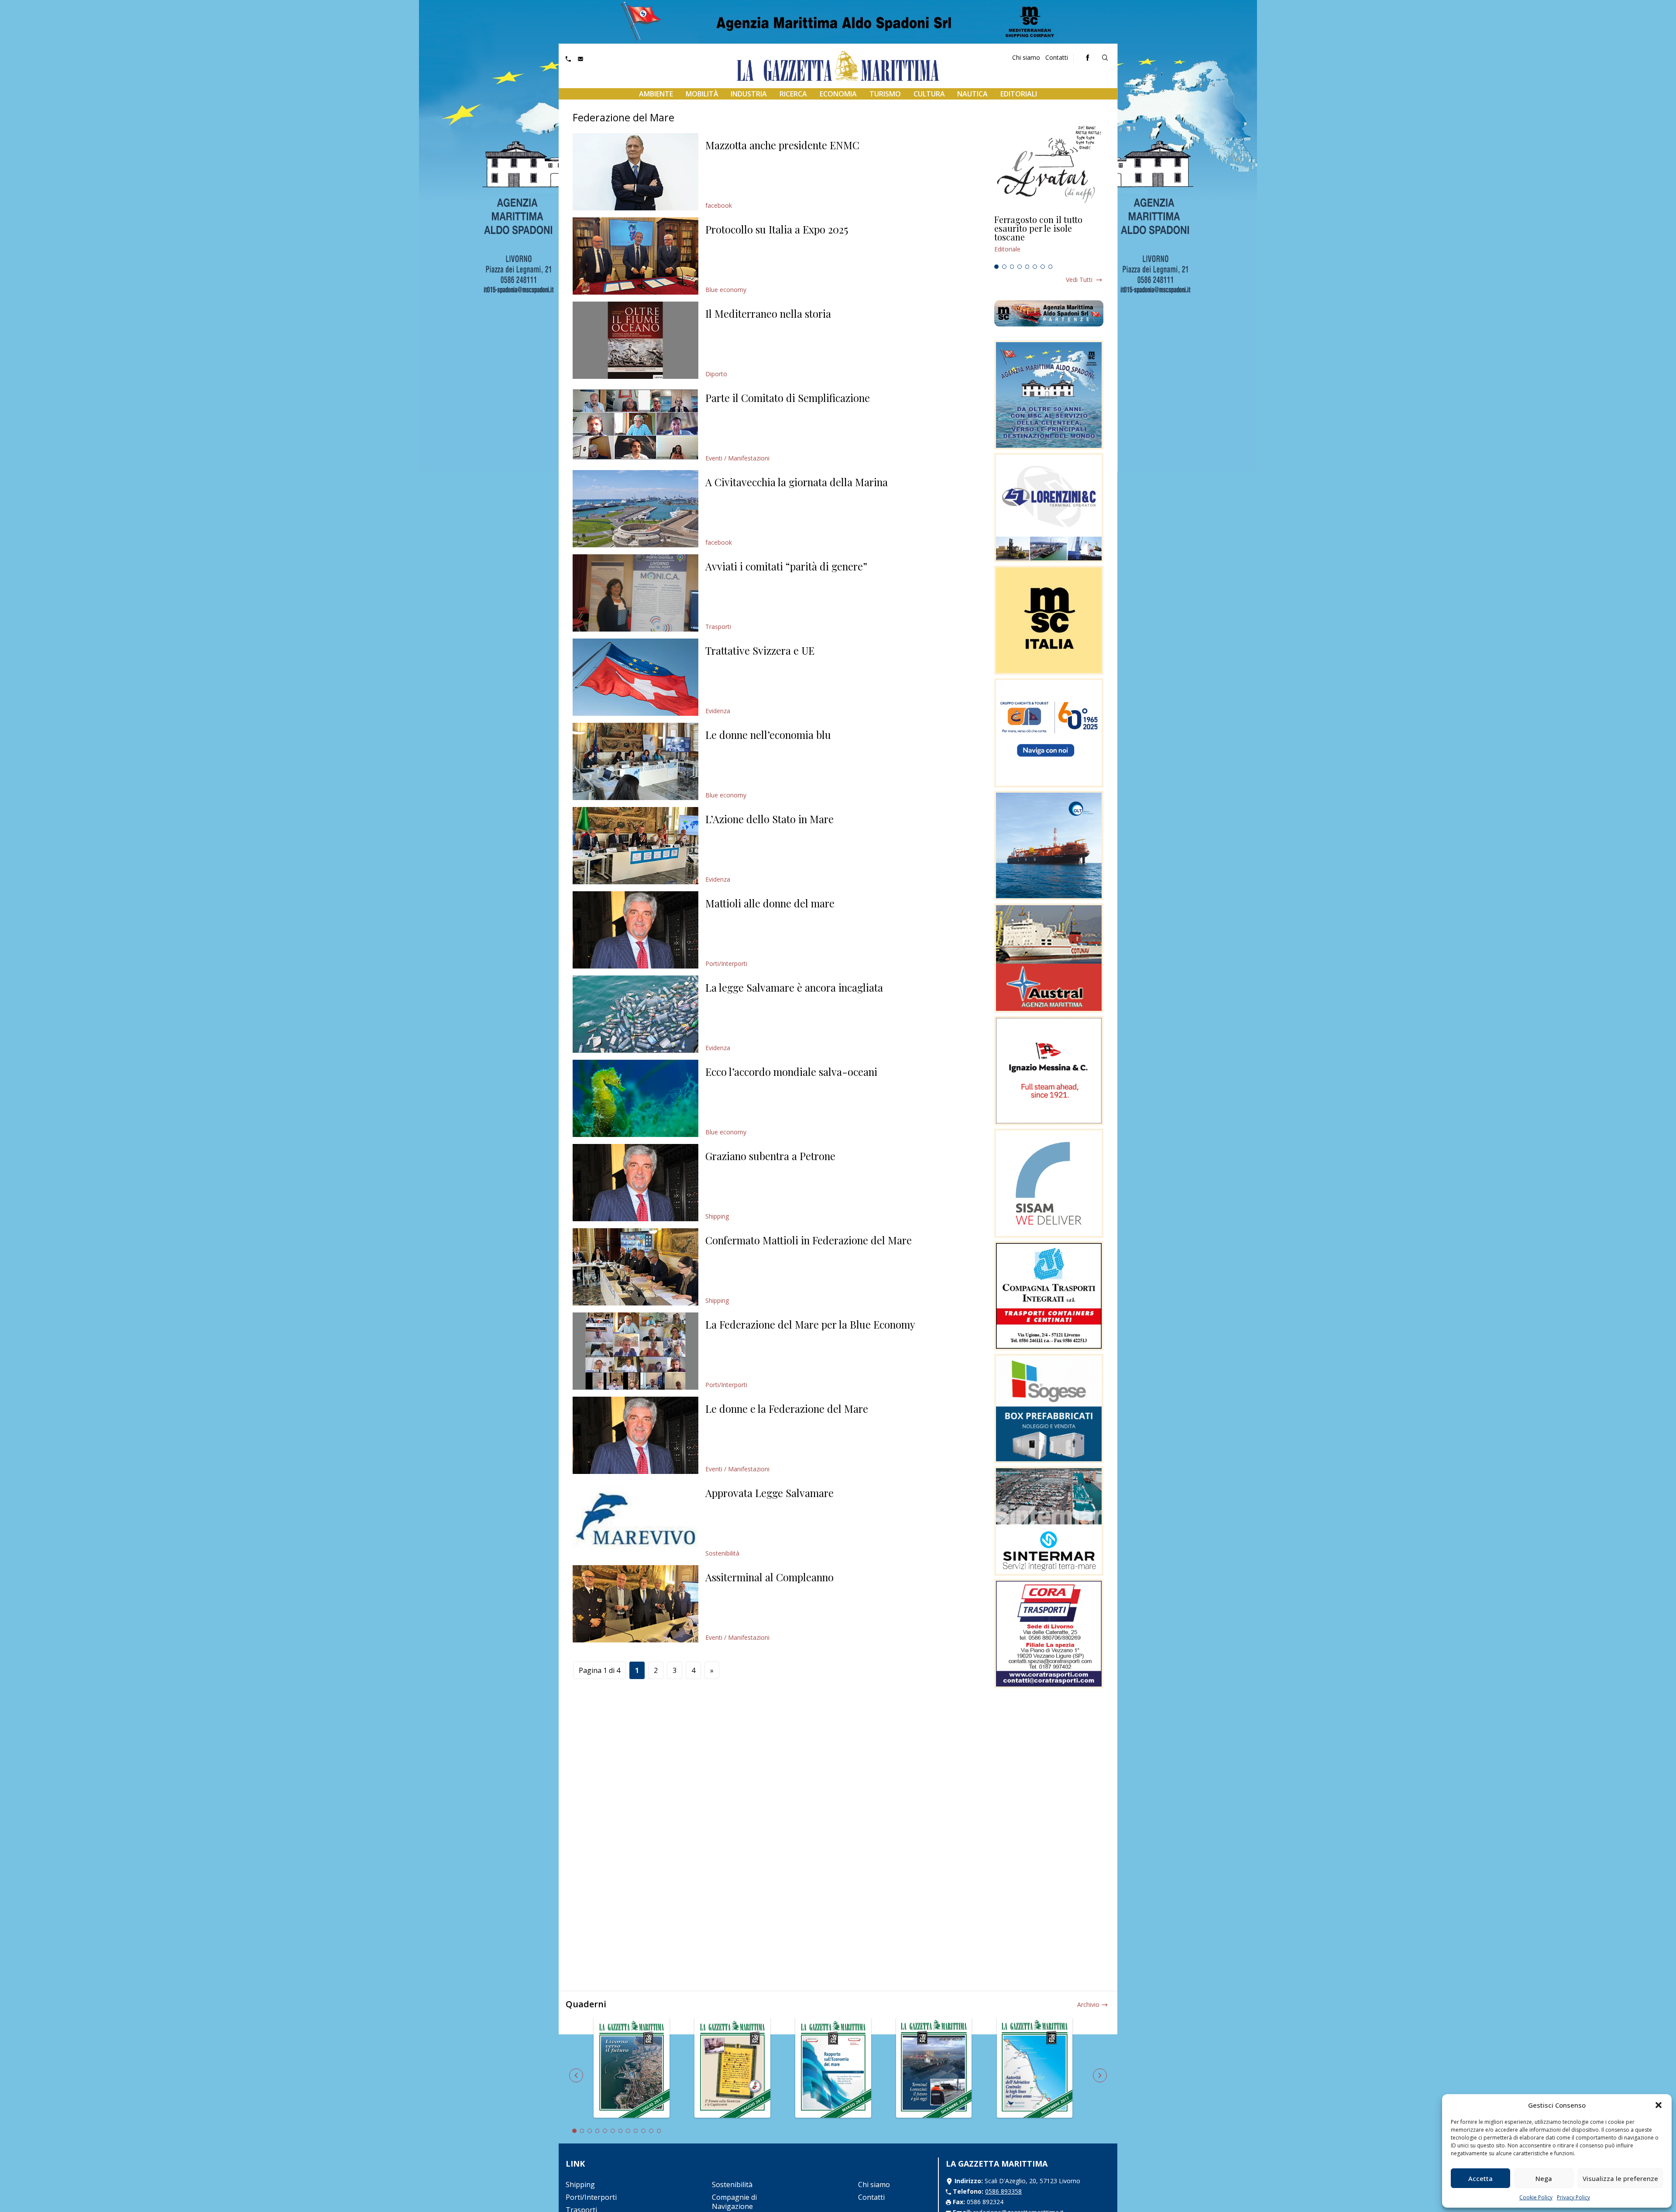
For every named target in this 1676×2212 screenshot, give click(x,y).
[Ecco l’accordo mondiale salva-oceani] (635, 1098)
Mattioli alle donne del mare (770, 903)
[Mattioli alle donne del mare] (635, 930)
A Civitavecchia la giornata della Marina (797, 482)
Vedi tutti (1079, 280)
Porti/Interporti (726, 963)
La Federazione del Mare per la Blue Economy (810, 1324)
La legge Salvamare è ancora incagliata (794, 987)
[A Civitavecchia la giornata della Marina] (635, 509)
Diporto (716, 374)
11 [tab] (651, 2131)
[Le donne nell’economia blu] (635, 761)
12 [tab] (659, 2131)
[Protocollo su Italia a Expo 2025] (635, 256)
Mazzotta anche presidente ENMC (782, 145)
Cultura (929, 94)
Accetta (1480, 2178)
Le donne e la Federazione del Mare (787, 1408)
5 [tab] (1027, 267)
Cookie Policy (1536, 2197)
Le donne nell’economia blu (768, 735)
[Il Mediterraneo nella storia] (635, 340)
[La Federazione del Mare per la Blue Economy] (635, 1351)
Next (1100, 2075)
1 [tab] (996, 267)
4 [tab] (1020, 267)
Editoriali (1019, 94)
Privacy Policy (1573, 2197)
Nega (1544, 2178)
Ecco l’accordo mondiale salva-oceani (791, 1072)
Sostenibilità (722, 1553)
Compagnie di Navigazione (734, 2202)
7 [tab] (1043, 267)
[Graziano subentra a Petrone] (635, 1183)
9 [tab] (636, 2131)
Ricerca (793, 94)
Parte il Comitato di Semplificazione (788, 398)
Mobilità (702, 94)
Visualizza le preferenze (1620, 2178)
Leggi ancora (1049, 238)
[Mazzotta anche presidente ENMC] (635, 172)
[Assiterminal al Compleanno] (635, 1604)
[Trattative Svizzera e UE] (635, 677)
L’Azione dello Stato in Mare (769, 819)
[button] (1659, 2105)
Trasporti (718, 627)
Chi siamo (1026, 57)
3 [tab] (1012, 267)
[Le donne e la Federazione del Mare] (635, 1435)
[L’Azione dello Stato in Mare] (635, 846)
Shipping (717, 1216)
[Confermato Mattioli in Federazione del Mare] (635, 1267)
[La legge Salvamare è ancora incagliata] (635, 1014)
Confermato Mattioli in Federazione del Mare (809, 1240)
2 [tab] (1004, 267)
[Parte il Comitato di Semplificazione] (635, 424)
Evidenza (718, 711)
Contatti (1057, 57)
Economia (838, 94)
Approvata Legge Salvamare (769, 1493)
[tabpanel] (1049, 238)
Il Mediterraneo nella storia (768, 313)
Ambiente (656, 94)
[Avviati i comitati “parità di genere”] (635, 593)
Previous (576, 2075)
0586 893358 (1003, 2191)
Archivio (1088, 2004)
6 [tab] (1035, 267)
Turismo (885, 94)
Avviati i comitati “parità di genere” (786, 566)
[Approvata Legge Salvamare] (635, 1520)
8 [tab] (1051, 267)
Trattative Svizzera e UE (760, 650)
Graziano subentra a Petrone (770, 1156)
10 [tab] (643, 2131)
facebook (719, 205)
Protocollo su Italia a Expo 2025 (777, 229)
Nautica (972, 94)
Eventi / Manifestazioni (737, 458)
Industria (749, 94)
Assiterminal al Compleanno (769, 1577)
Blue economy (726, 290)
